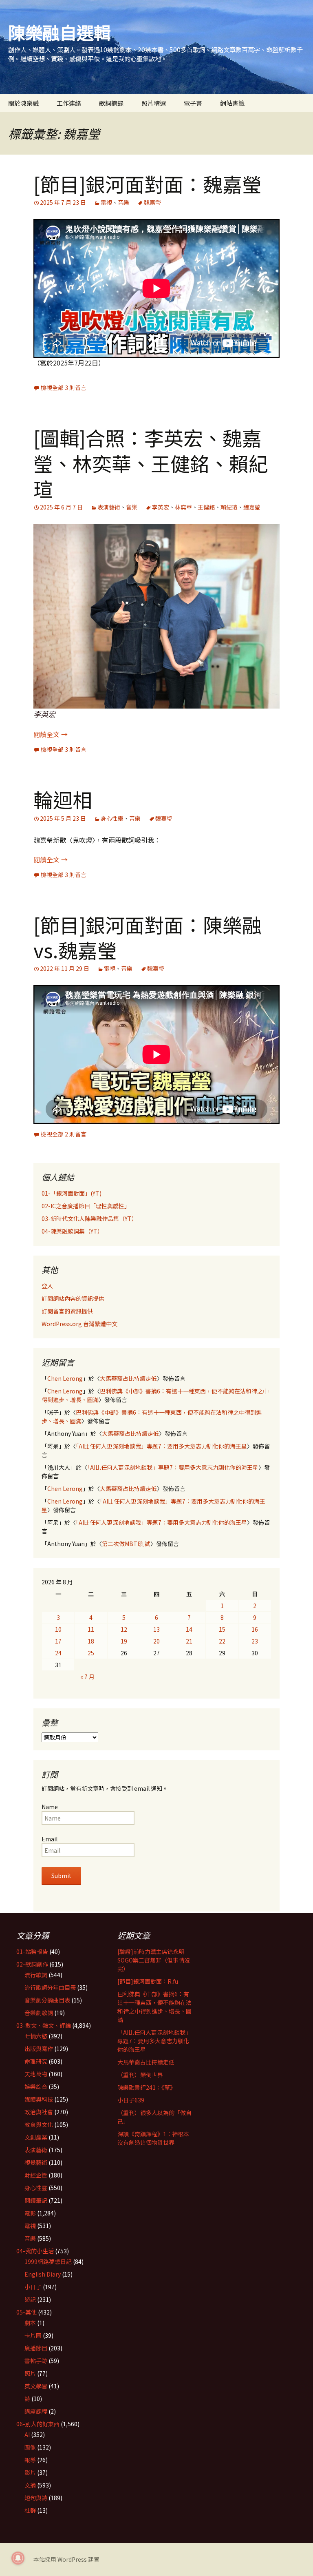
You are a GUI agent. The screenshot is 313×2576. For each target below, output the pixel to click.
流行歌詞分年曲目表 (50, 1987)
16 (255, 1629)
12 (124, 1629)
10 (58, 1629)
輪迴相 (63, 799)
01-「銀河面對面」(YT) (72, 1193)
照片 (30, 2373)
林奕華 (183, 507)
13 (156, 1629)
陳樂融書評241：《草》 (147, 2087)
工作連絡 (69, 103)
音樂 (123, 202)
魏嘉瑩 (152, 202)
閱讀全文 (51, 734)
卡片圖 (33, 2335)
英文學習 (36, 2386)
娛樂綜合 (36, 2086)
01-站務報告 (32, 1951)
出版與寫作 (39, 2049)
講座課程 (36, 2411)
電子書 (193, 103)
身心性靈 (112, 818)
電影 (30, 2213)
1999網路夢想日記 (48, 2261)
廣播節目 (36, 2348)
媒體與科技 (39, 2099)
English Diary (43, 2274)
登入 (47, 1286)
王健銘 (206, 507)
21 (189, 1641)
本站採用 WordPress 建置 (66, 2559)
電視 (106, 202)
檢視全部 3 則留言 (64, 388)
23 (255, 1641)
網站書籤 (232, 103)
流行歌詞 (36, 1975)
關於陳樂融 (23, 103)
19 (124, 1641)
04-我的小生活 (35, 2251)
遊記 (30, 2299)
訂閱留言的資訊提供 (67, 1311)
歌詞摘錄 (111, 103)
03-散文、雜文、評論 (44, 2025)
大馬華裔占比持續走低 (128, 1378)
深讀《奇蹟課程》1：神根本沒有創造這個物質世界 (153, 2138)
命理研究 (36, 2061)
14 (189, 1629)
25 (91, 1653)
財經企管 (36, 2175)
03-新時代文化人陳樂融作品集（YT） (89, 1218)
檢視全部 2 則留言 (64, 1134)
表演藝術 (109, 507)
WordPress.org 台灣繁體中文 (79, 1324)
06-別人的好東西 (38, 2424)
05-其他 (26, 2312)
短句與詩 (36, 2498)
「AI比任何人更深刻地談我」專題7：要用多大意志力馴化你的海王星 (161, 1446)
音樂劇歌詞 (39, 2013)
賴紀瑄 (229, 507)
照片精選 (154, 103)
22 (222, 1641)
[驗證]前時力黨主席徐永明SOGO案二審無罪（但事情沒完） (154, 1960)
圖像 (30, 2447)
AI (27, 2434)
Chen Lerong (65, 1378)
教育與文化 (39, 2124)
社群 (30, 2510)
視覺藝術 (36, 2162)
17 (58, 1641)
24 (58, 1653)
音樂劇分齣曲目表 (47, 2000)
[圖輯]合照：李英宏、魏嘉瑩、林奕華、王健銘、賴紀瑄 (151, 463)
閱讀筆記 (36, 2200)
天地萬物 (36, 2074)
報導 (30, 2460)
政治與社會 (39, 2112)
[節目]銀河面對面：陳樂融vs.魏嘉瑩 (148, 937)
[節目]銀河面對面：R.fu (148, 1981)
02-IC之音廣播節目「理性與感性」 (86, 1206)
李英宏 (161, 507)
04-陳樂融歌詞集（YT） (72, 1231)
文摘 (30, 2485)
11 (91, 1629)
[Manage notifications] (18, 2558)
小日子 (33, 2287)
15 (222, 1629)
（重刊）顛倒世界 (140, 2075)
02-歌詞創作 (32, 1964)
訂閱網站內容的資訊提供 (73, 1298)
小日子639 (131, 2100)
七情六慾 (36, 2036)
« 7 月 (87, 1677)
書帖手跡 (36, 2361)
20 (156, 1641)
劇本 (30, 2323)
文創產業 (36, 2137)
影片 (30, 2472)
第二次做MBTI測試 (126, 1544)
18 (91, 1641)
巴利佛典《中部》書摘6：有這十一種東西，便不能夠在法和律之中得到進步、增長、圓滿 (154, 2007)
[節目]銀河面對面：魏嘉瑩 (148, 184)
